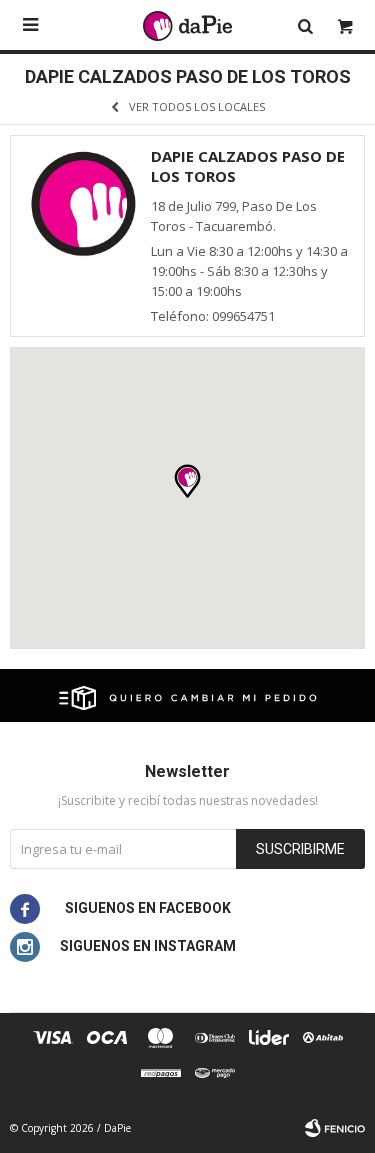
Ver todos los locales (197, 106)
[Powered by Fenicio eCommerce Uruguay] (335, 1128)
